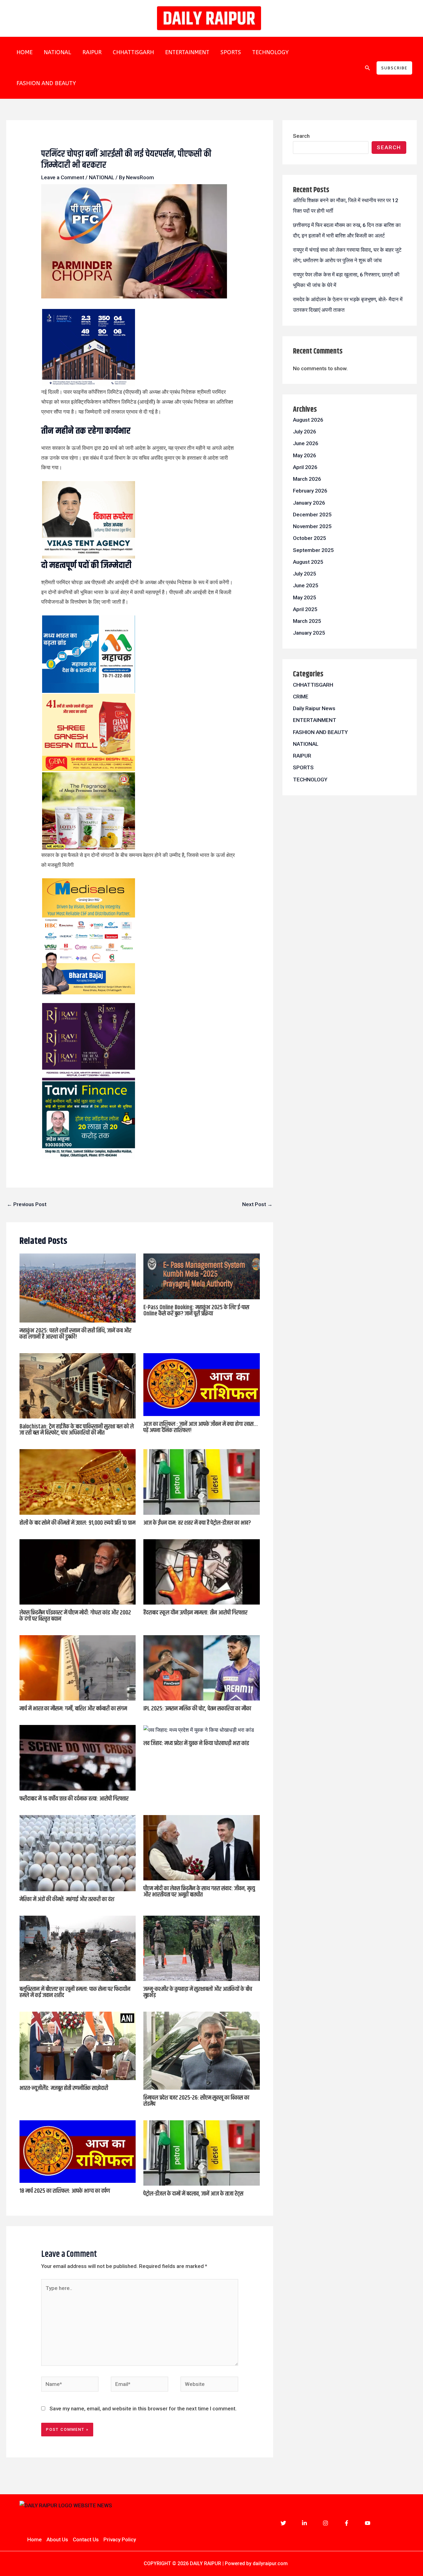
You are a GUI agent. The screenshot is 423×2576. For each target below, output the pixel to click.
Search (301, 136)
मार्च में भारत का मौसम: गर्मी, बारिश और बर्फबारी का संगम (73, 1709)
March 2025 (307, 621)
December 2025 (312, 515)
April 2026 (305, 467)
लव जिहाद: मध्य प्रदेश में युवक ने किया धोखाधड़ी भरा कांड (196, 1743)
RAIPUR (92, 52)
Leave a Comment (63, 177)
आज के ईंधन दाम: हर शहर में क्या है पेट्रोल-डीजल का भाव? (197, 1523)
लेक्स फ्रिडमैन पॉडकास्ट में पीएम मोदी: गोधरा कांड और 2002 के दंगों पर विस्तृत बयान (75, 1616)
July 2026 (305, 432)
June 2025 (306, 585)
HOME (24, 52)
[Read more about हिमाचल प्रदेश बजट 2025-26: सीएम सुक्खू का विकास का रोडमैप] (202, 2050)
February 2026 (310, 491)
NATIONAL (57, 52)
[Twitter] (283, 2523)
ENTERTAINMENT (187, 52)
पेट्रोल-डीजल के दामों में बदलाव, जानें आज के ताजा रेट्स (193, 2194)
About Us (57, 2539)
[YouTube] (368, 2523)
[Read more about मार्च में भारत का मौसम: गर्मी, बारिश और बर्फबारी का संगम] (78, 1667)
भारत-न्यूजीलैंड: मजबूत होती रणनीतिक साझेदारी (64, 2088)
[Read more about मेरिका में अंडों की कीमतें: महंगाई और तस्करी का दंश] (78, 1853)
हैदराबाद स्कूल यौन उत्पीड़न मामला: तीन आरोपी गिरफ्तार (195, 1613)
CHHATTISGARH (133, 52)
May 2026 (305, 455)
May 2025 (305, 597)
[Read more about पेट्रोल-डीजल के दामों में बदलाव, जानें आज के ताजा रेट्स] (202, 2152)
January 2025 (309, 633)
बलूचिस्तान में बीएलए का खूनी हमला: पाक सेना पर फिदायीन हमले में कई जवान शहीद (75, 1992)
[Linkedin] (304, 2523)
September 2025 (313, 550)
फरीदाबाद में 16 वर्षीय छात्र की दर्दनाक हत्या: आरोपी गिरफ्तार (74, 1799)
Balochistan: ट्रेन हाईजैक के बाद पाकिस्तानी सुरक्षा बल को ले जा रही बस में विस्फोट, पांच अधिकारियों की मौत (77, 1430)
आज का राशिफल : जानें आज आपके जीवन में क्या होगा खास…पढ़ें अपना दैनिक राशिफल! (201, 1427)
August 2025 (308, 562)
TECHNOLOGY (270, 52)
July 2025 (305, 574)
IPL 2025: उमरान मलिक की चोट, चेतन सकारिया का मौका (197, 1709)
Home (35, 2539)
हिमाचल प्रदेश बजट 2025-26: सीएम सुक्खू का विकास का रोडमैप (196, 2101)
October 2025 (310, 538)
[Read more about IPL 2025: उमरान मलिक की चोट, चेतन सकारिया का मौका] (202, 1667)
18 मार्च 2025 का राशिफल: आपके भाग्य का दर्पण (65, 2191)
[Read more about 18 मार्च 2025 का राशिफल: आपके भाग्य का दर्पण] (78, 2151)
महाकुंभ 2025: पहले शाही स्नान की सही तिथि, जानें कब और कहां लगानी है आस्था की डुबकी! (75, 1334)
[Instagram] (325, 2523)
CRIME (301, 697)
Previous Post (27, 1204)
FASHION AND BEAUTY (46, 83)
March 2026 (307, 479)
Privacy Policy (120, 2539)
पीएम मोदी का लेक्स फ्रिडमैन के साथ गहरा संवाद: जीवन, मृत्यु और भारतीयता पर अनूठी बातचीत (199, 1892)
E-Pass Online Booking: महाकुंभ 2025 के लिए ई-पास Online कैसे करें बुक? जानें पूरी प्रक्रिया (196, 1311)
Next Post (257, 1204)
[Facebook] (347, 2523)
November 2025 (312, 526)
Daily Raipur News (314, 708)
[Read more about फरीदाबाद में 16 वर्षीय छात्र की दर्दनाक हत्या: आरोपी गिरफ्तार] (78, 1757)
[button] (368, 68)
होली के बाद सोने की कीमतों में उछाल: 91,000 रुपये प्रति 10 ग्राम (77, 1523)
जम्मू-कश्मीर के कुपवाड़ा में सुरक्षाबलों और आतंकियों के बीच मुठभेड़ (198, 1992)
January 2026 (309, 503)
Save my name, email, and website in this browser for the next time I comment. (143, 2409)
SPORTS (231, 52)
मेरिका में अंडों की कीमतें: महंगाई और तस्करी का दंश (67, 1899)
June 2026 (306, 443)
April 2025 (305, 609)
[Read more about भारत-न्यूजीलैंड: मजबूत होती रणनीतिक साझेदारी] (78, 2045)
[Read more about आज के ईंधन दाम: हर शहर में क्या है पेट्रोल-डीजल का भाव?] (202, 1481)
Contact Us (86, 2539)
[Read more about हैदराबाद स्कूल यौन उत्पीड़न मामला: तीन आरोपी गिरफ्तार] (202, 1571)
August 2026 (308, 420)
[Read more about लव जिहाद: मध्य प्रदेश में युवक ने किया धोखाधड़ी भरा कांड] (199, 1730)
